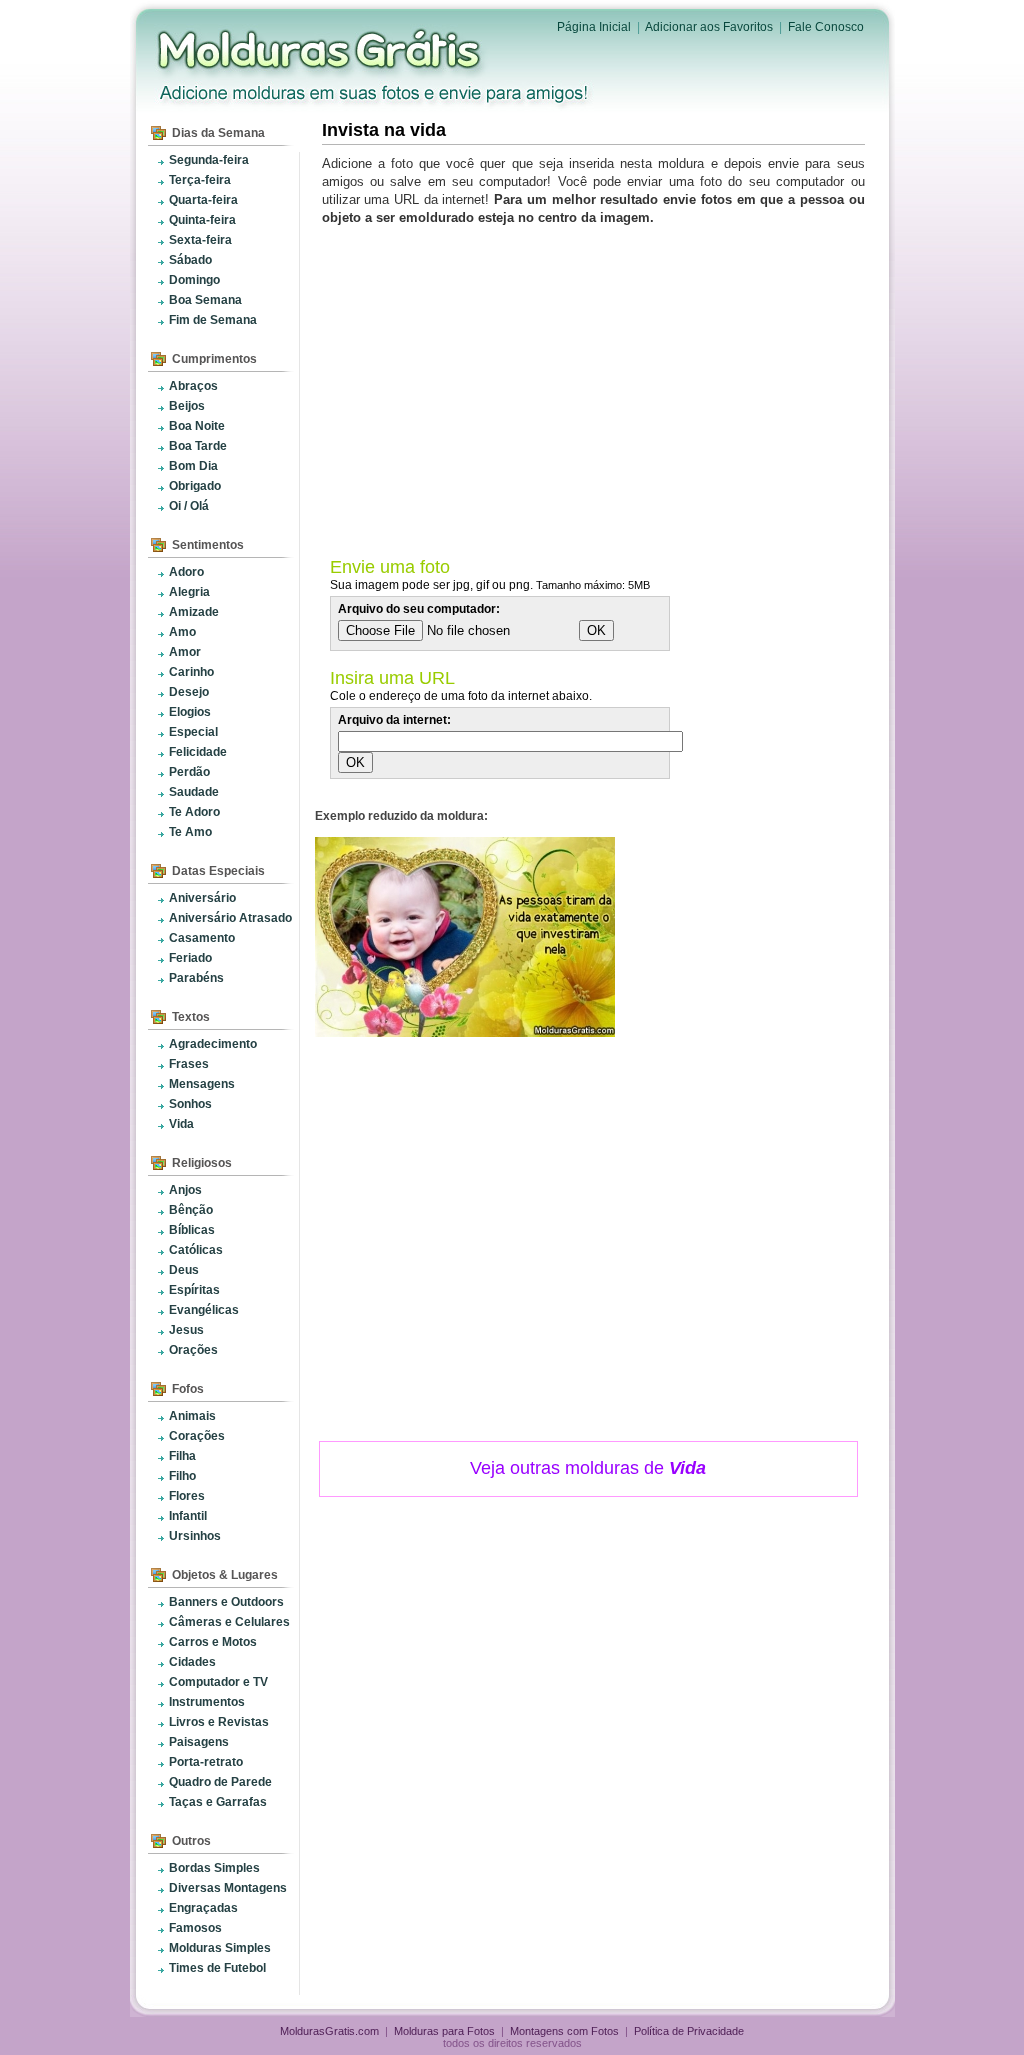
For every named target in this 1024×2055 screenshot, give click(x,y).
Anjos (185, 1190)
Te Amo (190, 832)
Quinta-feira (202, 220)
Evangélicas (204, 1310)
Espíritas (194, 1290)
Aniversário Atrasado (230, 918)
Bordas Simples (214, 1868)
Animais (192, 1416)
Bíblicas (192, 1230)
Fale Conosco (826, 27)
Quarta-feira (203, 200)
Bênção (191, 1210)
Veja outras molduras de (588, 1468)
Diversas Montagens (228, 1888)
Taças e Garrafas (218, 1802)
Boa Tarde (198, 446)
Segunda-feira (209, 160)
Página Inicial (594, 27)
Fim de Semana (213, 320)
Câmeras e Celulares (229, 1622)
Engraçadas (203, 1908)
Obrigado (195, 486)
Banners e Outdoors (226, 1602)
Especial (193, 732)
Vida (181, 1124)
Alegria (189, 592)
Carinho (191, 672)
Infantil (188, 1516)
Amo (182, 632)
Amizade (194, 612)
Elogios (190, 712)
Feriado (190, 958)
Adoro (186, 572)
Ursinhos (195, 1536)
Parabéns (196, 978)
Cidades (192, 1662)
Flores (187, 1496)
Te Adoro (194, 812)
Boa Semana (205, 300)
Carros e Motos (213, 1642)
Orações (193, 1350)
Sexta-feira (200, 240)
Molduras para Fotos (321, 50)
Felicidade (198, 752)
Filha (182, 1456)
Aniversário (202, 898)
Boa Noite (197, 426)
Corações (197, 1436)
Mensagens (202, 1084)
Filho (182, 1476)
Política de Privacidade (689, 2031)
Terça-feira (200, 180)
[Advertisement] (597, 387)
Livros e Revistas (219, 1722)
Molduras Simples (220, 1948)
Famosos (195, 1928)
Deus (184, 1270)
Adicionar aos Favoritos (709, 27)
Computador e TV (218, 1682)
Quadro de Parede (220, 1782)
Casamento (202, 938)
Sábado (190, 260)
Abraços (193, 386)
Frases (189, 1064)
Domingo (194, 280)
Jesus (186, 1330)
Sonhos (190, 1104)
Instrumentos (207, 1702)
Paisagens (199, 1742)
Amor (185, 652)
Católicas (196, 1250)
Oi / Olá (189, 506)
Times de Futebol (217, 1968)
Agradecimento (213, 1044)
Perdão (189, 772)
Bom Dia (193, 466)
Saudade (194, 792)
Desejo (189, 692)
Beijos (187, 406)
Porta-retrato (206, 1762)
